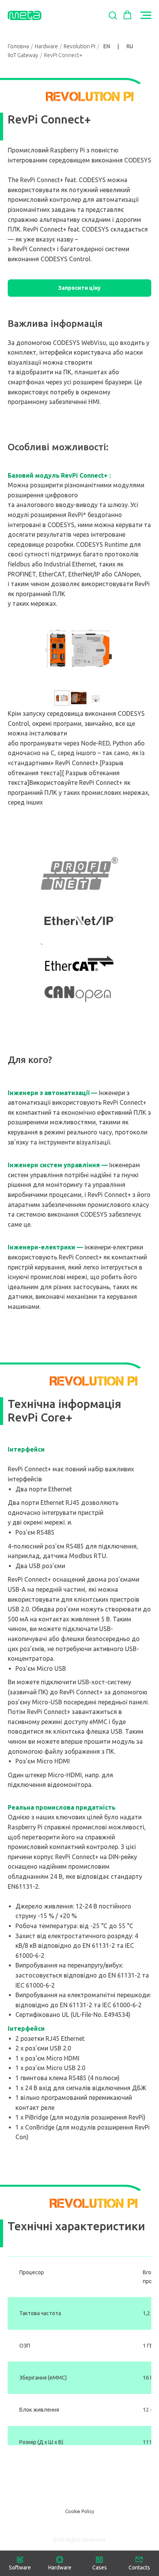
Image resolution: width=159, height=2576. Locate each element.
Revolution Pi (79, 46)
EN (107, 46)
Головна (18, 46)
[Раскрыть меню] (146, 15)
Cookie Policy (80, 2511)
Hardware (46, 46)
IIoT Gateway (23, 55)
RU (130, 46)
